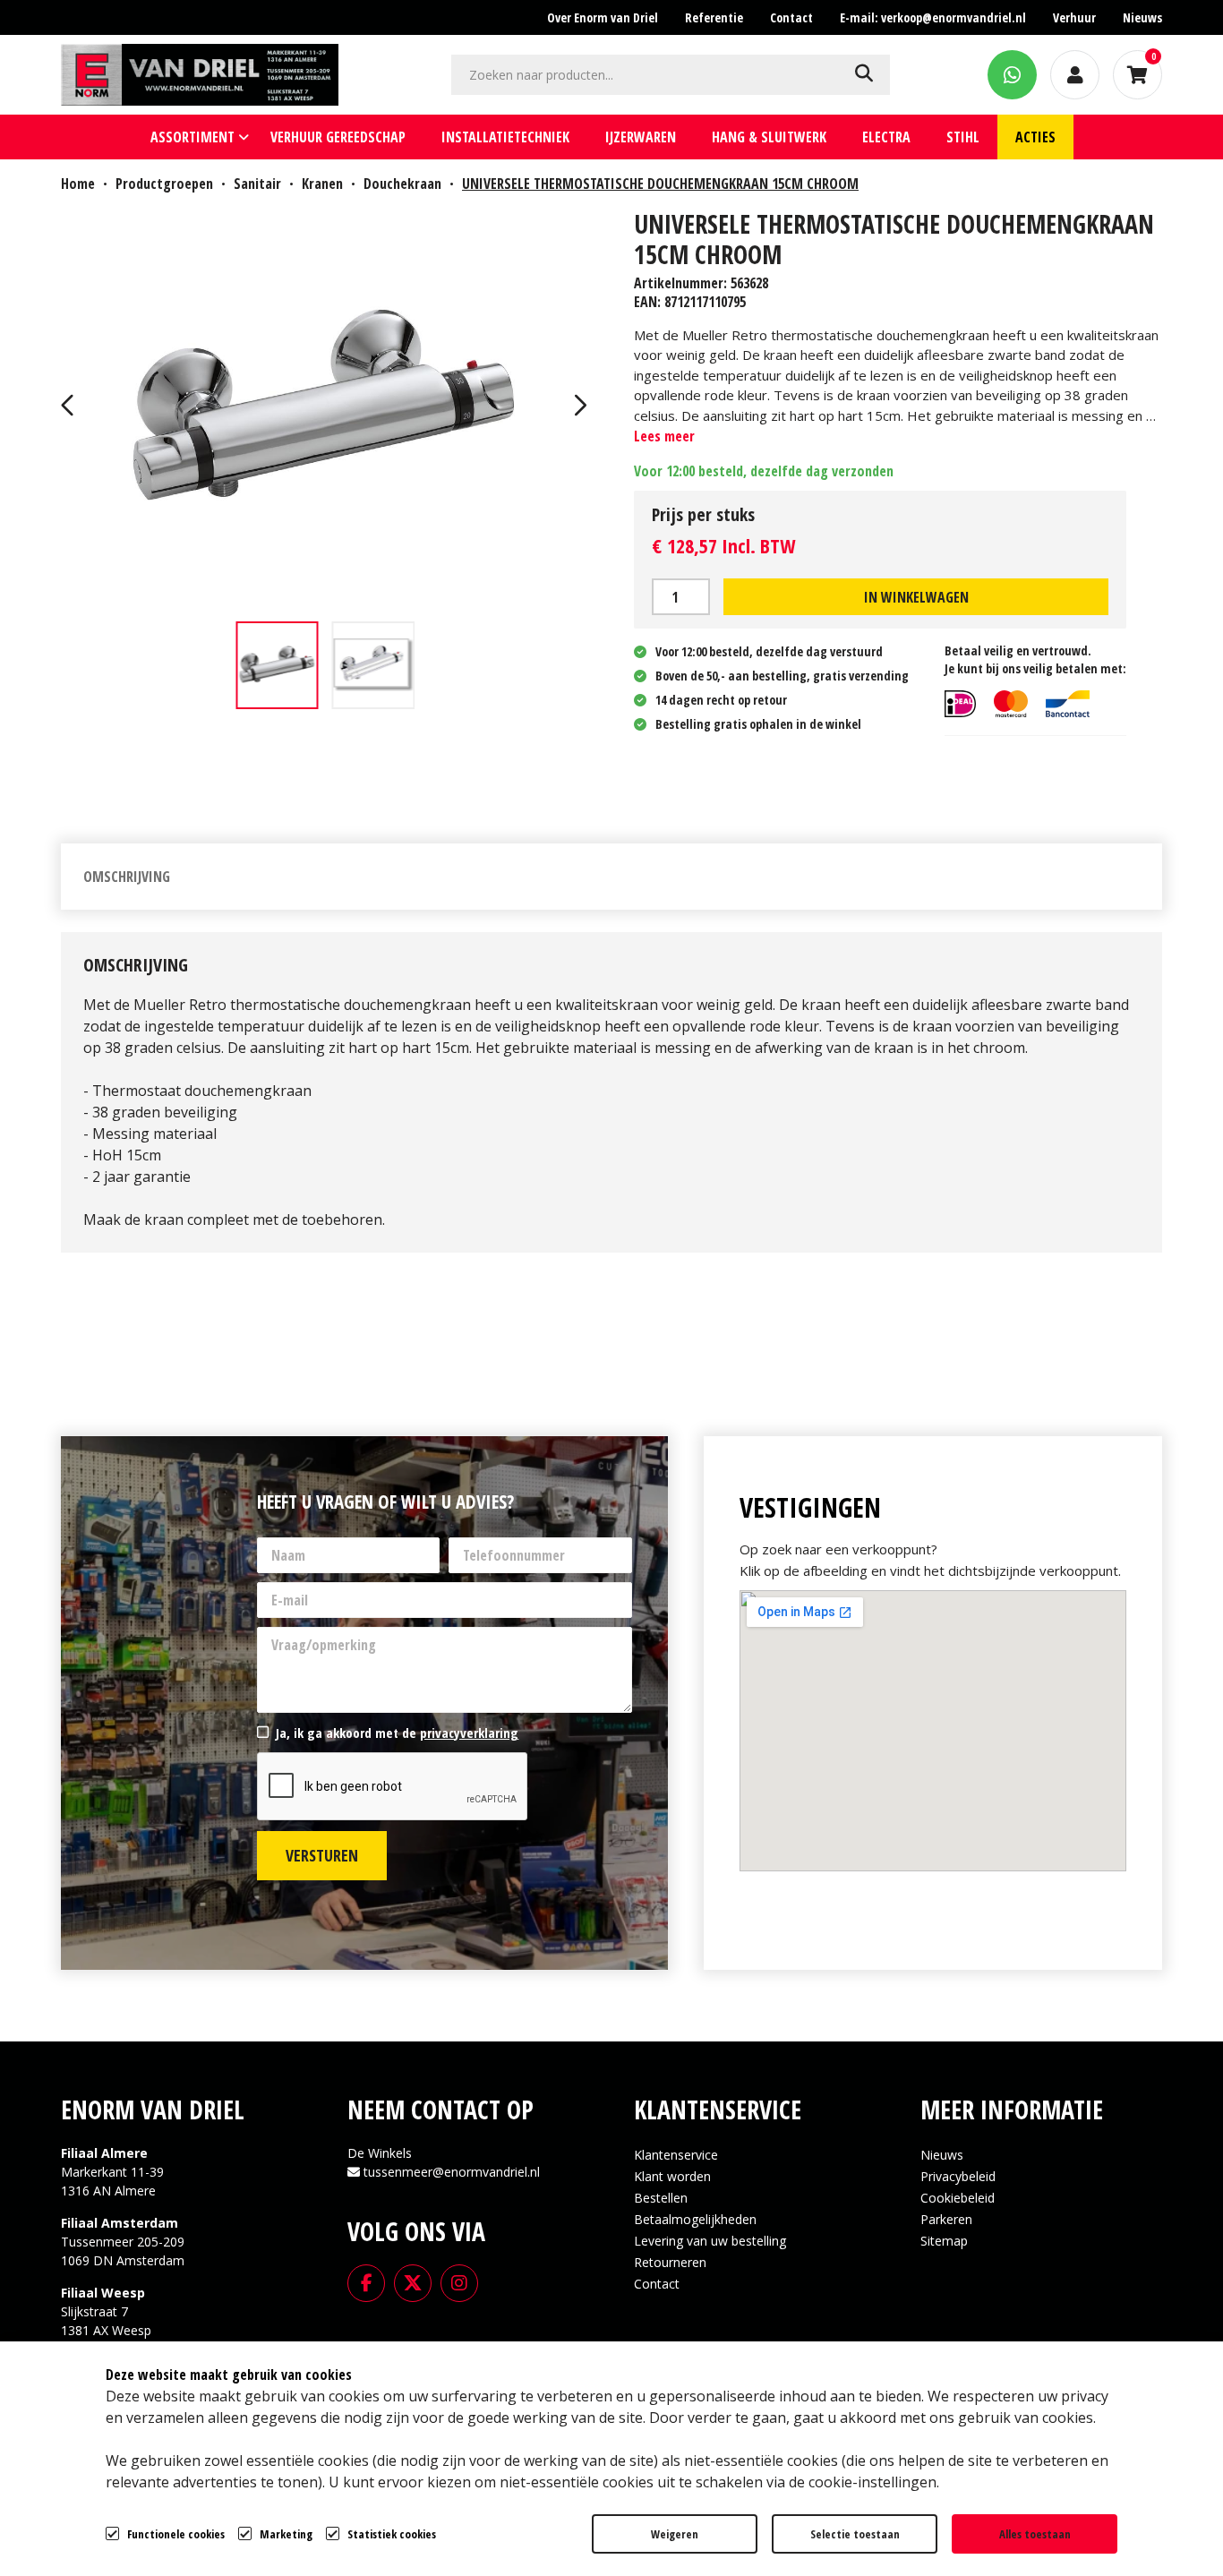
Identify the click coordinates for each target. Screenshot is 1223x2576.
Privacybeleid (958, 2176)
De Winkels (380, 2153)
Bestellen (661, 2198)
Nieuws (942, 2155)
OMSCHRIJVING (127, 877)
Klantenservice (676, 2155)
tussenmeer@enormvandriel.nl (452, 2172)
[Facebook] (366, 2282)
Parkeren (946, 2219)
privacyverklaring (469, 1733)
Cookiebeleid (958, 2198)
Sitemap (944, 2241)
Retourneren (670, 2262)
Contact (657, 2284)
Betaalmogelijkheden (695, 2219)
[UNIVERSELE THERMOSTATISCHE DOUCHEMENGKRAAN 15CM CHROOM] (325, 408)
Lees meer (664, 436)
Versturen (322, 1855)
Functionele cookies (176, 2534)
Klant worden (672, 2176)
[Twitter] (413, 2282)
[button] (70, 408)
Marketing (286, 2534)
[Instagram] (459, 2282)
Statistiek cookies (392, 2534)
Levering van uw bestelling (710, 2241)
